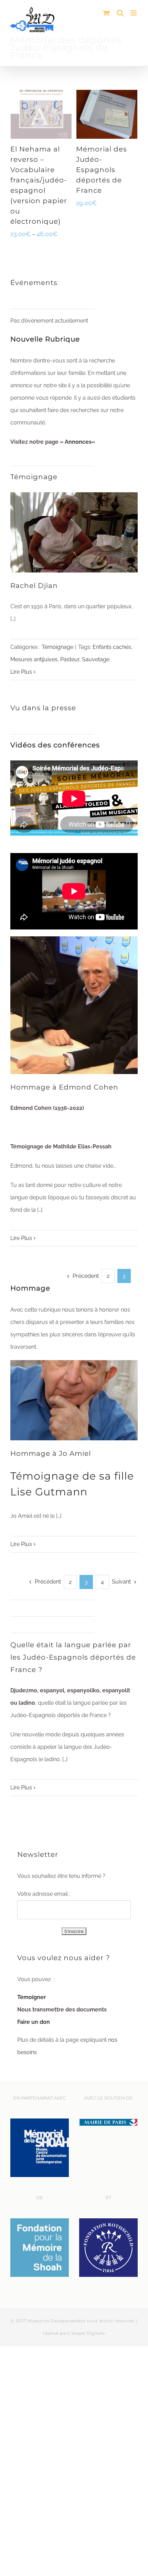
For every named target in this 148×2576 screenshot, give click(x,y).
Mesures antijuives (34, 659)
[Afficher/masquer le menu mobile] (134, 13)
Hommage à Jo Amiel (51, 1453)
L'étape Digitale (86, 2333)
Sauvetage (96, 659)
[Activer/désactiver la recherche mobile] (120, 13)
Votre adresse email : (44, 1894)
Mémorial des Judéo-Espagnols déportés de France (102, 170)
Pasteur (70, 659)
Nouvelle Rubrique (45, 339)
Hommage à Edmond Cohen (64, 1087)
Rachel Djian (34, 586)
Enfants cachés (112, 647)
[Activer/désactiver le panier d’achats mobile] (106, 13)
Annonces (78, 442)
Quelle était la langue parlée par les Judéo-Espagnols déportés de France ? (73, 1657)
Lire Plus (21, 672)
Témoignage (57, 647)
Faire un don (34, 2022)
